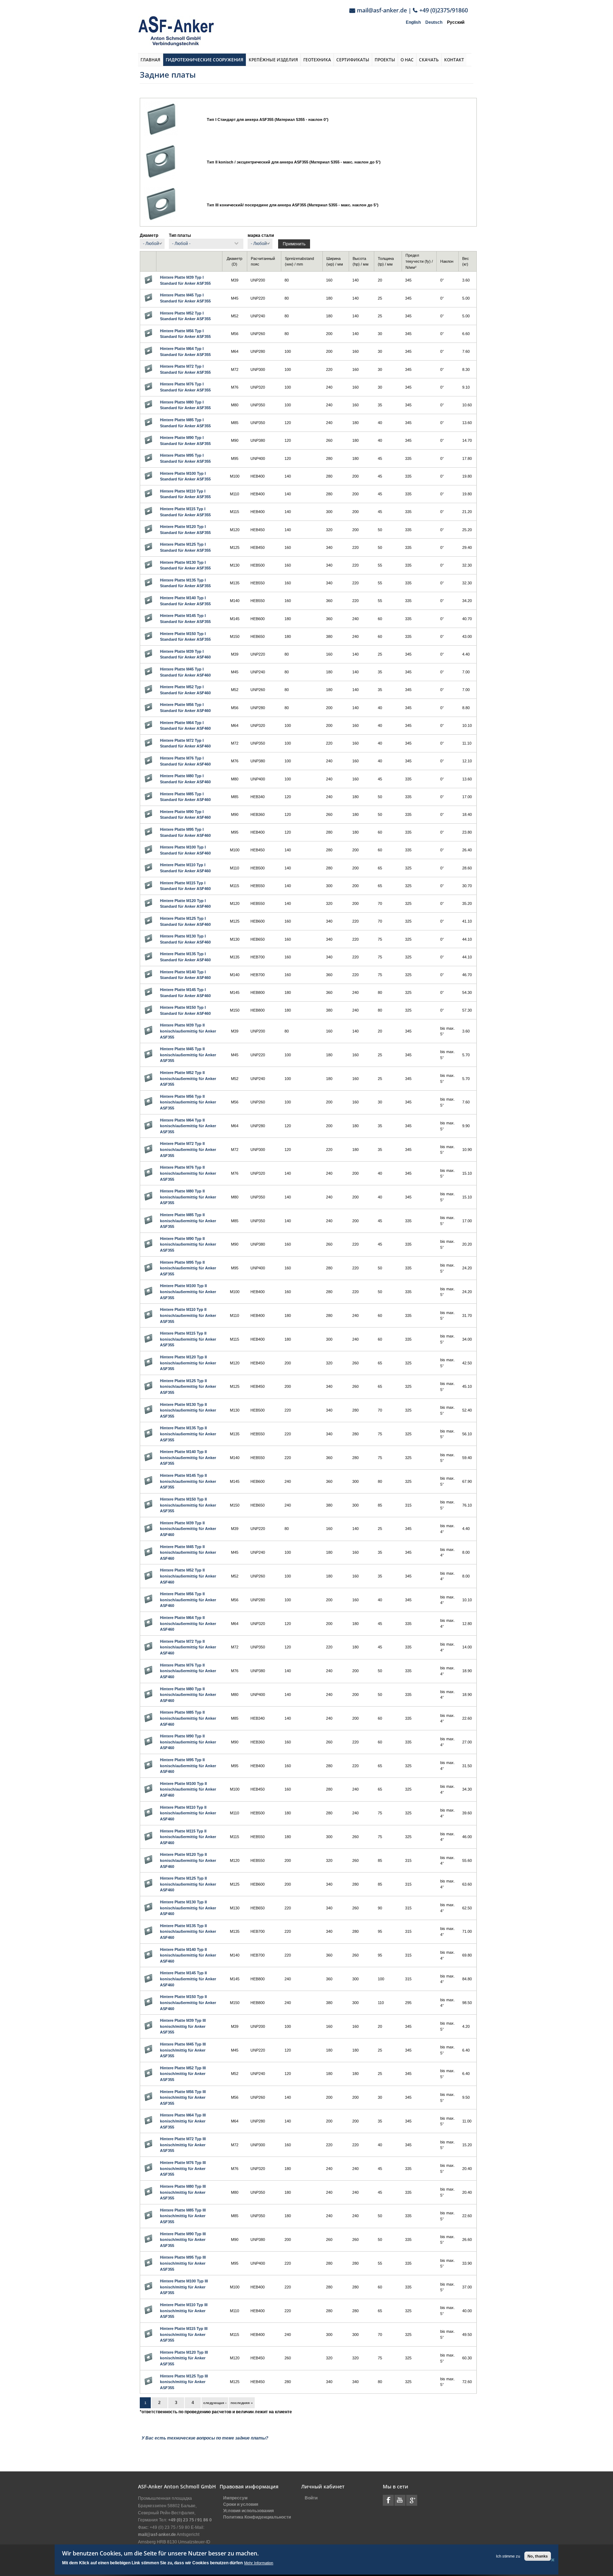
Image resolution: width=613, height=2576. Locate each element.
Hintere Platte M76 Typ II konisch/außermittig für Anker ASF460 (188, 1671)
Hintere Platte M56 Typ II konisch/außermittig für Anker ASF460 (188, 1600)
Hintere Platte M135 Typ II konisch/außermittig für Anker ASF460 (188, 1932)
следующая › (215, 2403)
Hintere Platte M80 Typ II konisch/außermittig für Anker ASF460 (188, 1695)
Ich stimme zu (508, 2556)
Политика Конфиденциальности (257, 2517)
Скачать (429, 60)
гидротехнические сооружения (205, 60)
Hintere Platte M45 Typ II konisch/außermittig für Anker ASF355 (188, 1055)
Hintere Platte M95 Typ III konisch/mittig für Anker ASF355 (183, 2263)
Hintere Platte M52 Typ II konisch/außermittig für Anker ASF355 (188, 1078)
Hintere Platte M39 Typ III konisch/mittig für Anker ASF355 (183, 2026)
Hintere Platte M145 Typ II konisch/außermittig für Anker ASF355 (188, 1481)
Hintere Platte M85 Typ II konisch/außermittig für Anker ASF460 (188, 1718)
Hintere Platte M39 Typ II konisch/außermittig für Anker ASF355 (188, 1031)
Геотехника (317, 60)
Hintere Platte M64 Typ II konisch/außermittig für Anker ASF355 (188, 1126)
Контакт (454, 60)
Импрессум (235, 2498)
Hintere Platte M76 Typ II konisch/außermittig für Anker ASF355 (188, 1173)
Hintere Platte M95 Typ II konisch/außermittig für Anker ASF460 (188, 1766)
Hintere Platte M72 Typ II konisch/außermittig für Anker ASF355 (188, 1149)
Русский (456, 22)
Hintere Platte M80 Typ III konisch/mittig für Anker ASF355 (183, 2192)
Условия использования (248, 2511)
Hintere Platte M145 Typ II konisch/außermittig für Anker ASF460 (188, 1979)
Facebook (388, 2500)
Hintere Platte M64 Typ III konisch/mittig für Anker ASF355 (183, 2121)
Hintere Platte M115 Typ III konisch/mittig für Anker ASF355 (184, 2334)
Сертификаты (353, 60)
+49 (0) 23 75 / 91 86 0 (190, 2520)
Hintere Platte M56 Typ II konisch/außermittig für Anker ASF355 (188, 1102)
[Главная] (176, 31)
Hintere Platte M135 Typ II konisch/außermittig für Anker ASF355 (188, 1434)
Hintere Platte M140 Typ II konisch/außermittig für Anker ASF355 (188, 1457)
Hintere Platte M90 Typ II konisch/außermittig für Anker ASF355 (188, 1244)
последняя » (242, 2403)
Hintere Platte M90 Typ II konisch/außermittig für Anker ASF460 (188, 1742)
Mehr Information (259, 2563)
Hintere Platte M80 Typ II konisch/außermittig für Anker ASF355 (188, 1197)
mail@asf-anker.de (382, 10)
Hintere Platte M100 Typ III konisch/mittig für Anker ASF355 (184, 2287)
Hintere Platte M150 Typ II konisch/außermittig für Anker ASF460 (188, 2002)
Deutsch (434, 22)
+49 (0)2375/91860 (444, 10)
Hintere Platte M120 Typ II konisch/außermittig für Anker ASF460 (188, 1860)
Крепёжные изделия (273, 60)
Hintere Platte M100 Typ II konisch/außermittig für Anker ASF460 (188, 1789)
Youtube (400, 2500)
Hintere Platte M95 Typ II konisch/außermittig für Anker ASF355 (188, 1268)
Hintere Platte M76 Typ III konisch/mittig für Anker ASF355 (183, 2168)
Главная (150, 60)
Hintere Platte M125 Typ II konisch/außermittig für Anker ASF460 (188, 1884)
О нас (407, 60)
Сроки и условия (241, 2504)
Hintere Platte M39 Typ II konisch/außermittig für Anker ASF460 (188, 1529)
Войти (311, 2498)
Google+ (412, 2500)
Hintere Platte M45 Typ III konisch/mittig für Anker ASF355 (183, 2050)
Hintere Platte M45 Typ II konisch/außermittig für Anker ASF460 (188, 1553)
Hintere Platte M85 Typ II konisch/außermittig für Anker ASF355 (188, 1221)
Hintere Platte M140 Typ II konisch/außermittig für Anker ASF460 (188, 1955)
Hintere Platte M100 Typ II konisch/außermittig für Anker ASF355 (188, 1292)
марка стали (261, 235)
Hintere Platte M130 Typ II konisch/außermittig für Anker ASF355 (188, 1410)
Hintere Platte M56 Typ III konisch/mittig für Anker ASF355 (183, 2097)
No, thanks (538, 2556)
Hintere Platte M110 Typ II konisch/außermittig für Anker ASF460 (188, 1813)
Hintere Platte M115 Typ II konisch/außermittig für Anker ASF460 (188, 1837)
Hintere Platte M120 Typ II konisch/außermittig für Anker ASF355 (188, 1363)
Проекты (385, 60)
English (413, 22)
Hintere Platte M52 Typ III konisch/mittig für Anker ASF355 (183, 2074)
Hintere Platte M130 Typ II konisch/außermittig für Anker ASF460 (188, 1908)
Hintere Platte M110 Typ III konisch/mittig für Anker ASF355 (184, 2311)
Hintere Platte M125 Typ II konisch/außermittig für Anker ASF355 (188, 1387)
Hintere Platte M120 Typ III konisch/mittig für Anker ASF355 (184, 2358)
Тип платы (180, 235)
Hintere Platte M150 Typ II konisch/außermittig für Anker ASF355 (188, 1505)
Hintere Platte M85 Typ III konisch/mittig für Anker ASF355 (183, 2216)
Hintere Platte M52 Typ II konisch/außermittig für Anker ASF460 (188, 1576)
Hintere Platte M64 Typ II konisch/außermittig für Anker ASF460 (188, 1623)
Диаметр (149, 235)
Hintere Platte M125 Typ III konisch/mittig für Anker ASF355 (184, 2382)
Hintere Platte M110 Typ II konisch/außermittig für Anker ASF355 (188, 1315)
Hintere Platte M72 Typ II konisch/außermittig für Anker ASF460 (188, 1647)
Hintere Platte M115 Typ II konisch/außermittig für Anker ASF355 (188, 1339)
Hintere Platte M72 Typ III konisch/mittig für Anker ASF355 (183, 2145)
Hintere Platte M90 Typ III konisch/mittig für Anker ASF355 (183, 2240)
